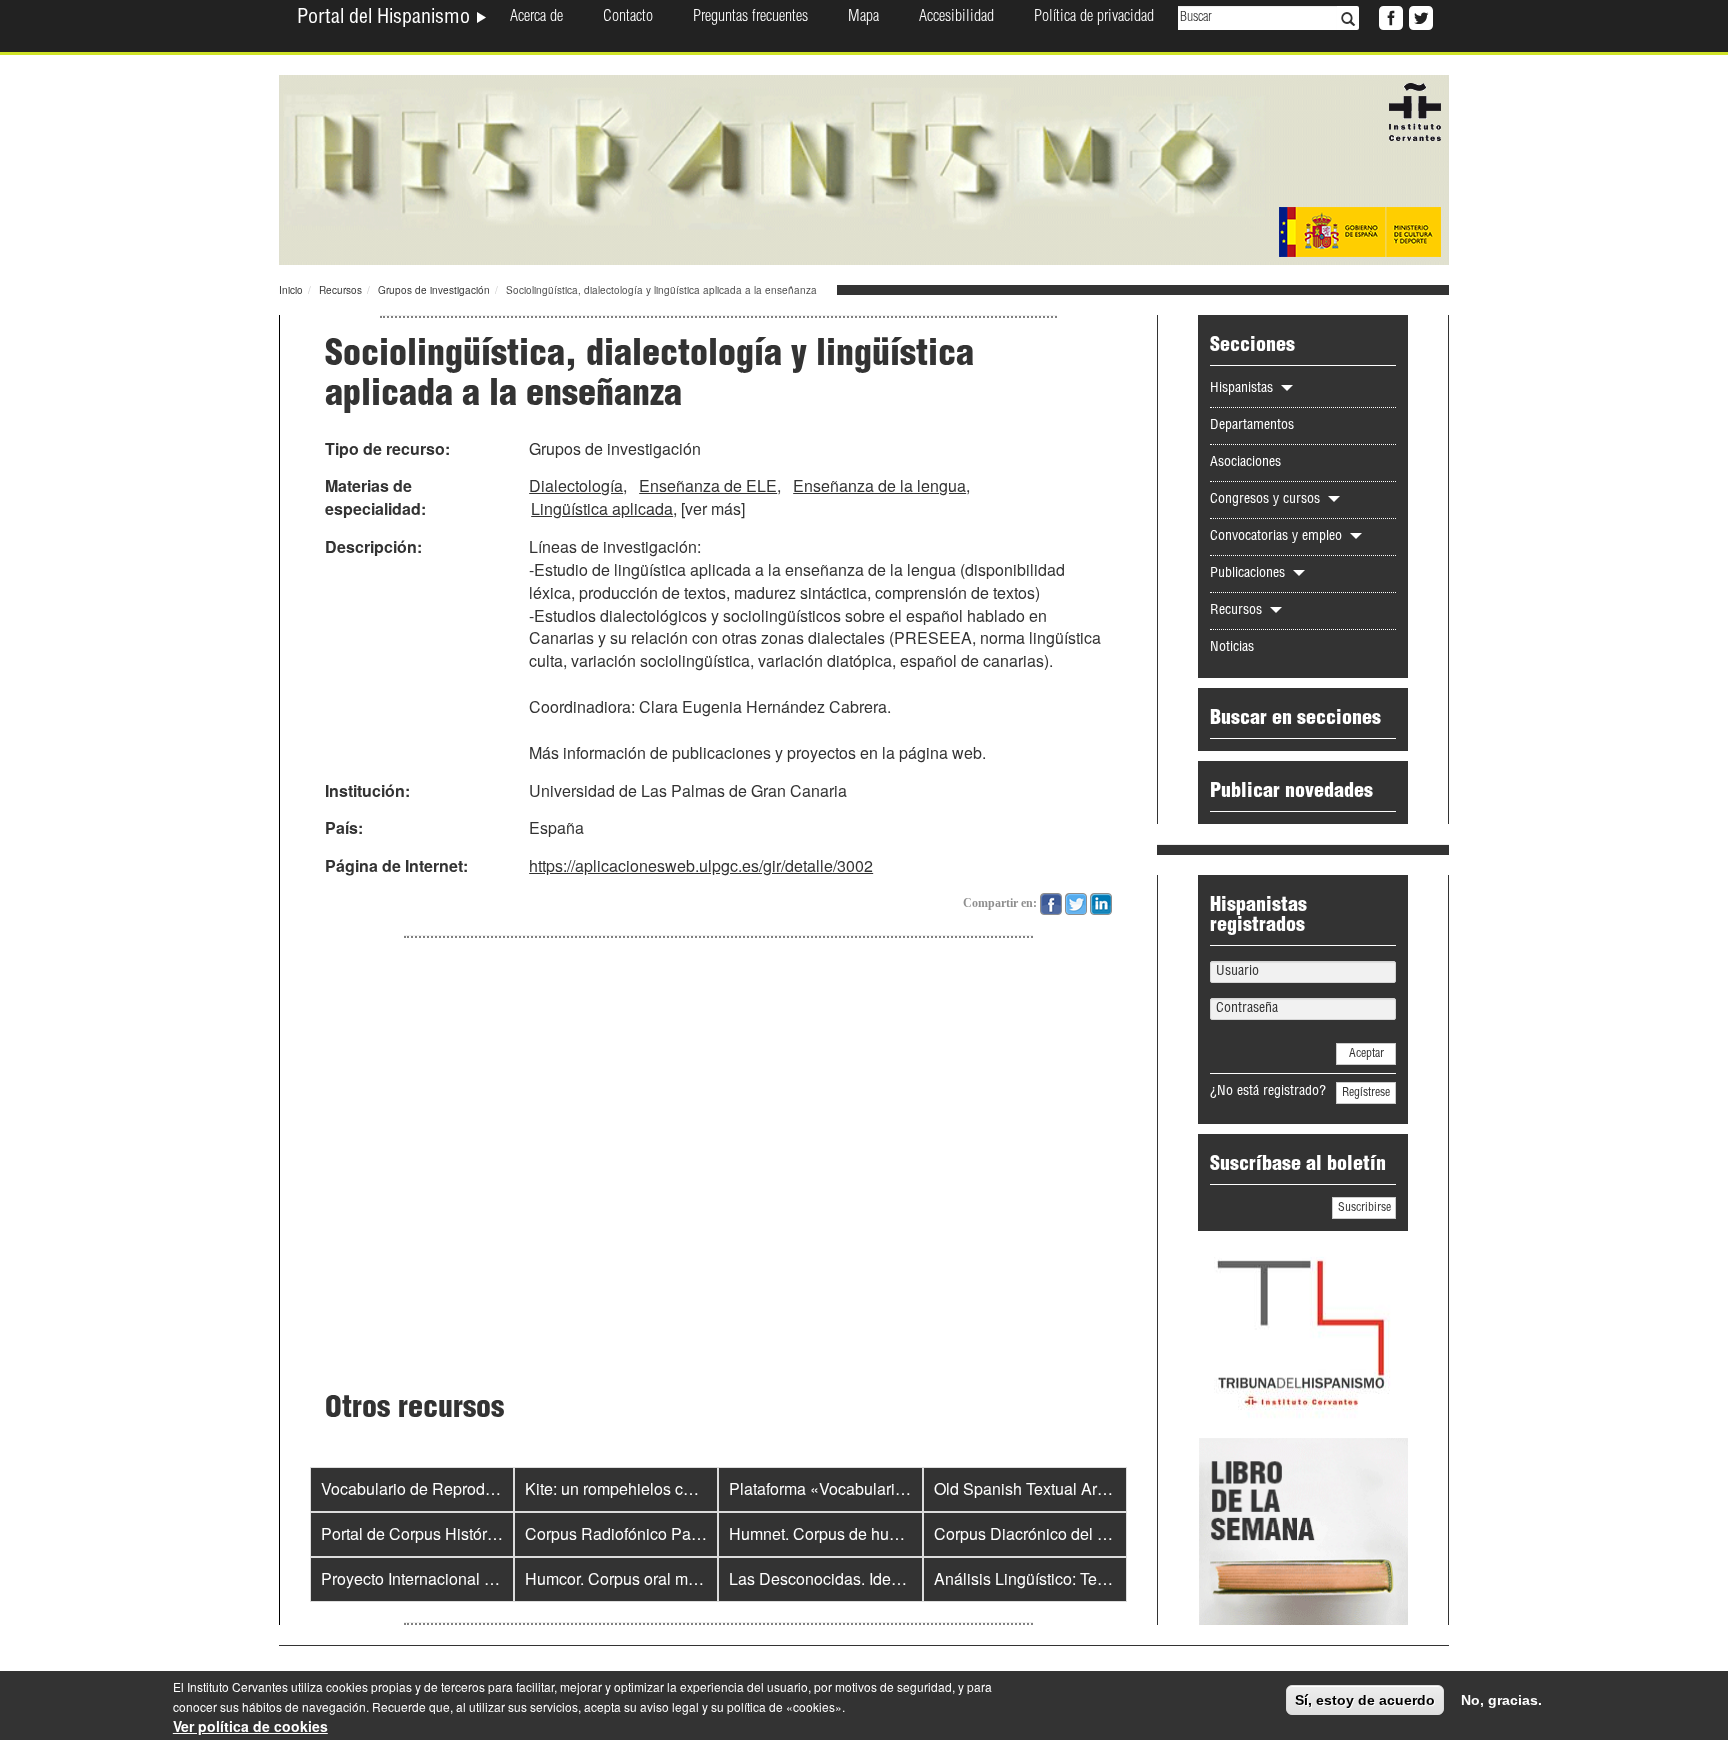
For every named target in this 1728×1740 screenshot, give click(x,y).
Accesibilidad (956, 18)
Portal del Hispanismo (386, 19)
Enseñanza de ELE (708, 485)
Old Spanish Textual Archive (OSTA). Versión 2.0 (1106, 1488)
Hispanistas (1243, 389)
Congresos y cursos (1267, 500)
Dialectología (576, 485)
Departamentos (1252, 426)
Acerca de (536, 18)
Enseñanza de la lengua (879, 485)
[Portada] (864, 168)
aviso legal (669, 1706)
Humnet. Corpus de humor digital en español (887, 1533)
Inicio (291, 290)
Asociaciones (1245, 463)
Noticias (1232, 648)
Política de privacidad (1094, 18)
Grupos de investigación (434, 290)
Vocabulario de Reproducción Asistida (457, 1488)
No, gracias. (1501, 1700)
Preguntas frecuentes (750, 18)
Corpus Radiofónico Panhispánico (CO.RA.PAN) (698, 1533)
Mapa (863, 18)
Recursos (340, 290)
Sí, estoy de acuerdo (1365, 1700)
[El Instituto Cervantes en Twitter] (1419, 16)
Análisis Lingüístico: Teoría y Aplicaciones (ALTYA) (1114, 1578)
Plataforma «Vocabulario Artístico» (851, 1488)
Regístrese (1366, 1093)
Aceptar (1366, 1054)
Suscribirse (1364, 1208)
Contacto (628, 18)
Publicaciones (1249, 574)
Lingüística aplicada (602, 508)
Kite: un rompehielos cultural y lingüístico (670, 1488)
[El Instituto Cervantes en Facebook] (1389, 16)
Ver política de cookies (250, 1726)
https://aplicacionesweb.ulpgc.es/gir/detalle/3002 (701, 865)
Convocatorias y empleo (1278, 537)
